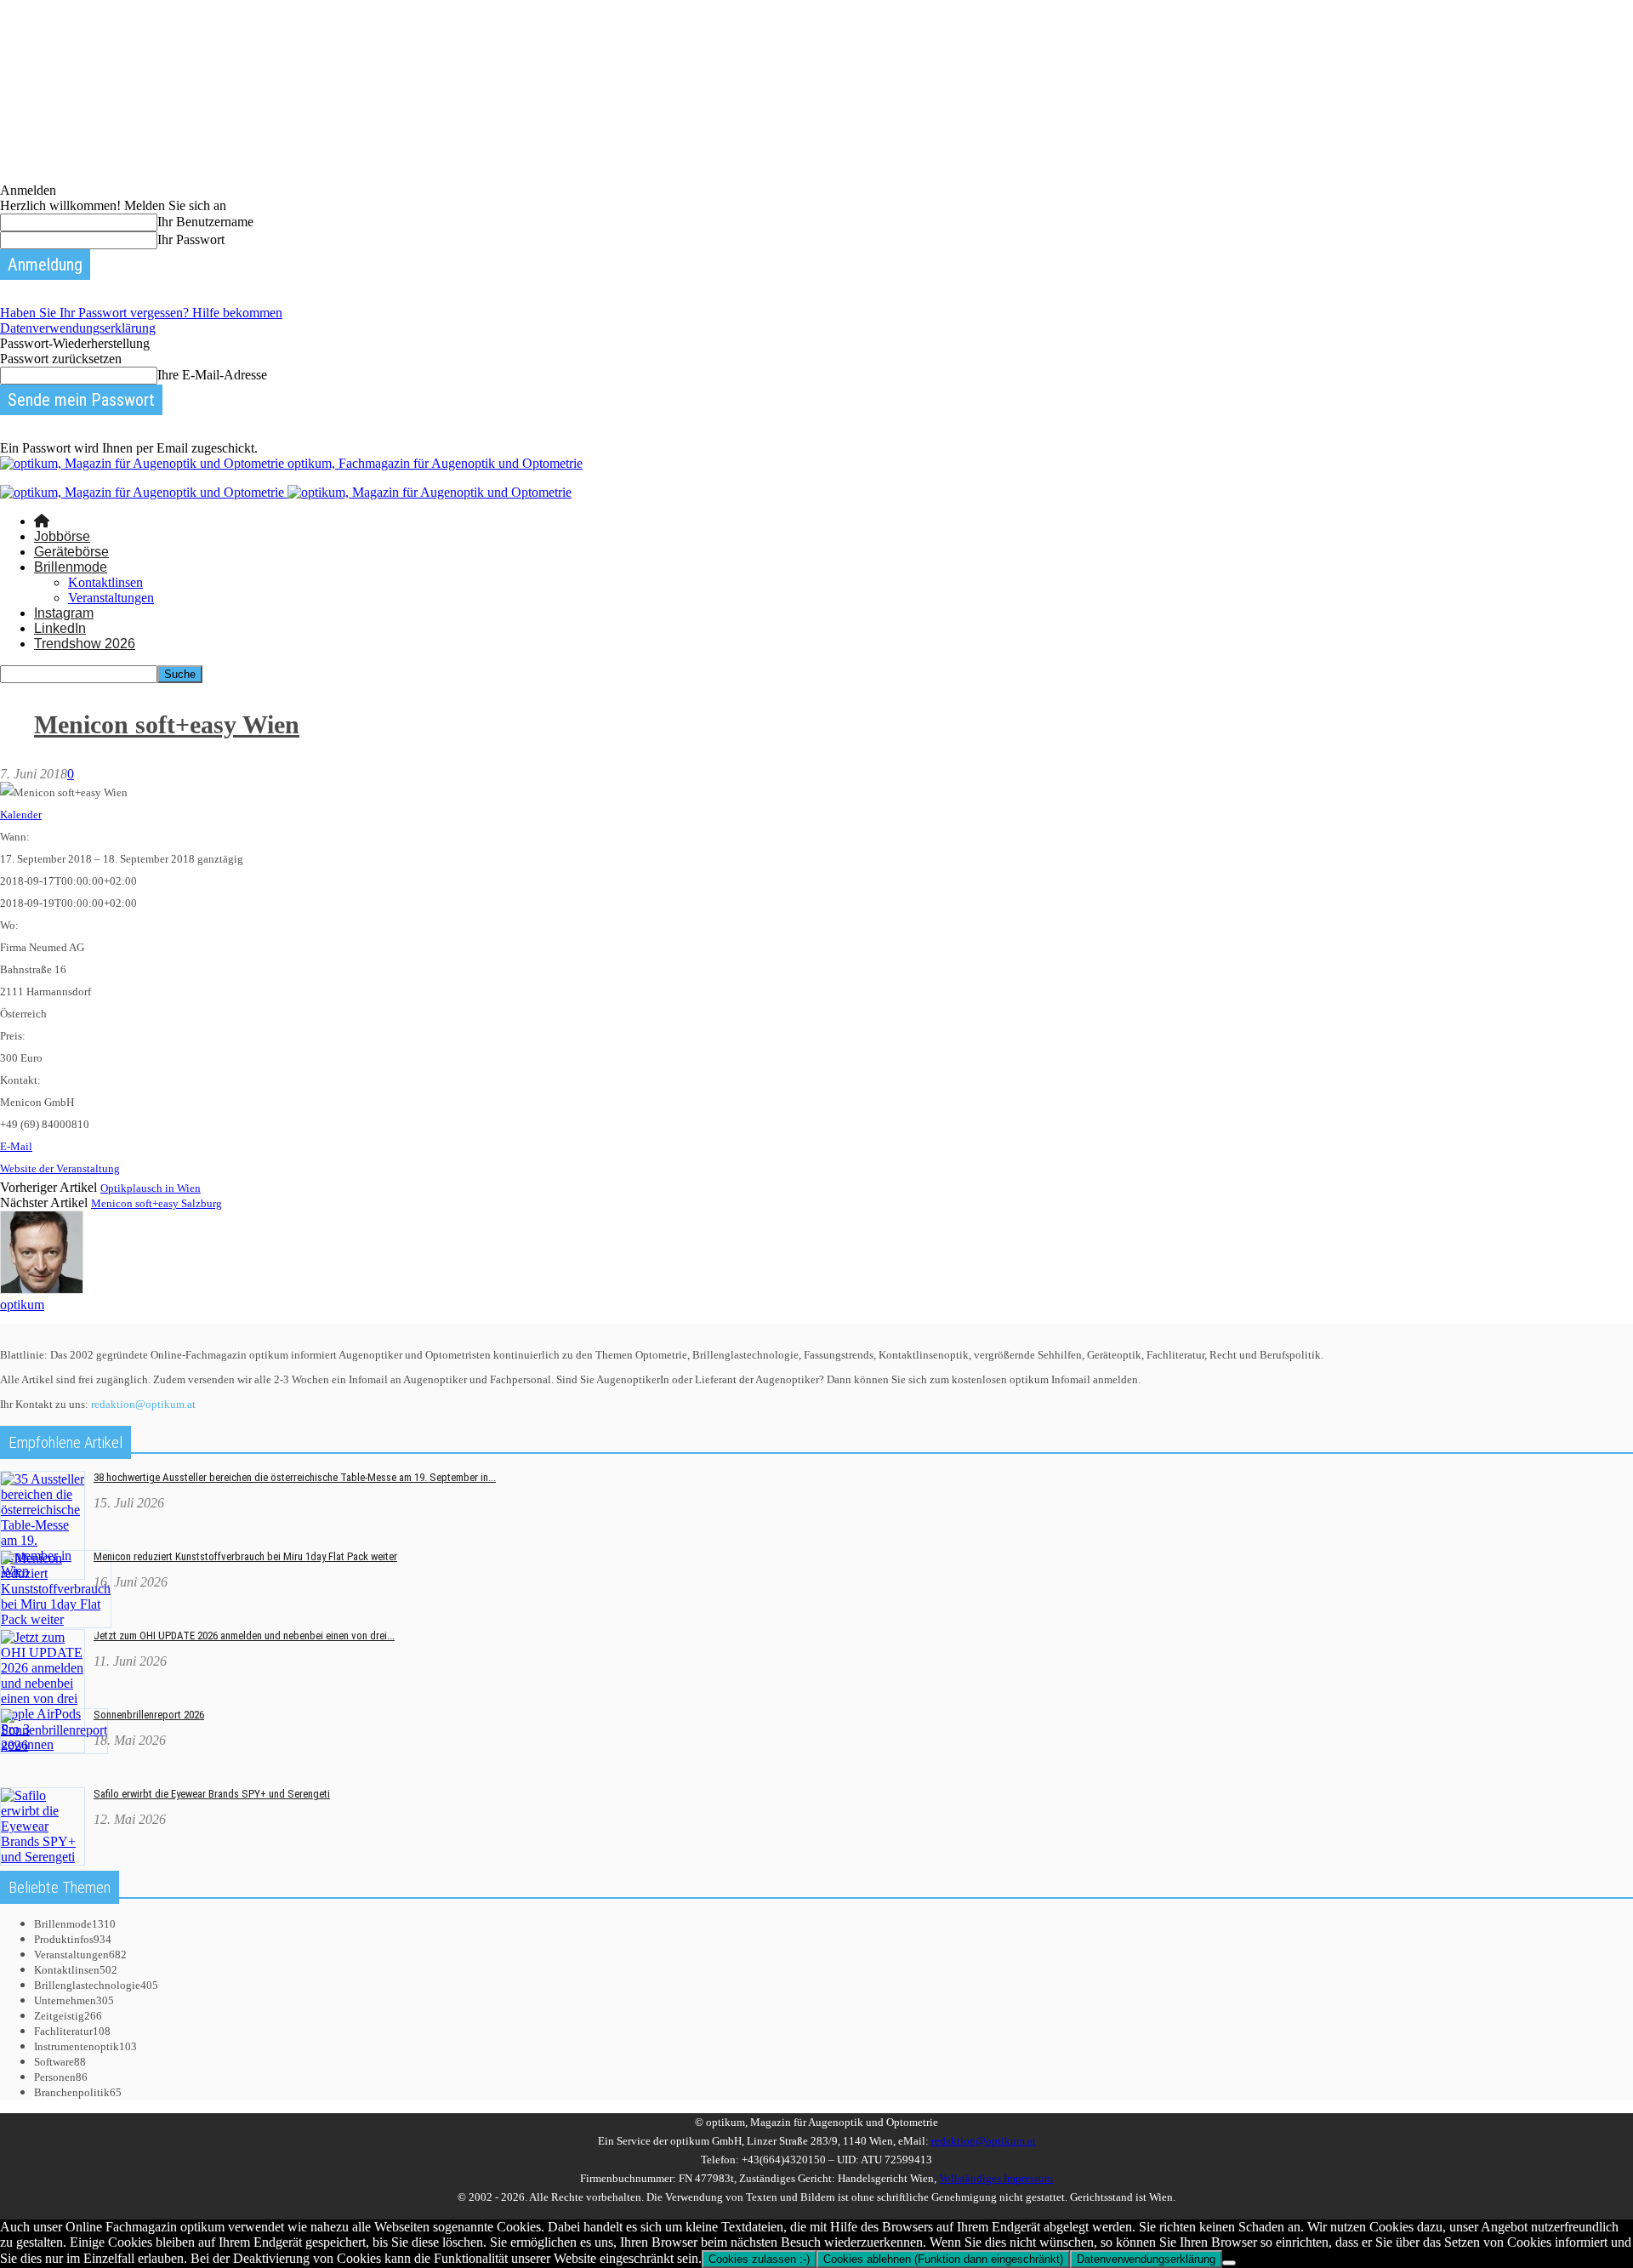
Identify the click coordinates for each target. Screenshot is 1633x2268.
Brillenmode (71, 567)
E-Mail (16, 1146)
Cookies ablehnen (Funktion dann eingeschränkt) (943, 2259)
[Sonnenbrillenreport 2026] (54, 1745)
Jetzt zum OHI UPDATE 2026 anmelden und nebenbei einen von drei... (244, 1635)
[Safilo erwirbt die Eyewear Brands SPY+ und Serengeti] (43, 1857)
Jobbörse (62, 536)
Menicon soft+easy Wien (167, 724)
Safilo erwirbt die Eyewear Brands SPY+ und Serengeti (212, 1794)
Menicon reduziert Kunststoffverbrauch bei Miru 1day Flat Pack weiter (245, 1556)
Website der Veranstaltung (60, 1168)
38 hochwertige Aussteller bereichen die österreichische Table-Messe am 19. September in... (295, 1477)
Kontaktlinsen (105, 582)
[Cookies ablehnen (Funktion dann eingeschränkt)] (1229, 2263)
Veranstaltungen (111, 598)
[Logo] (144, 492)
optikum (22, 1305)
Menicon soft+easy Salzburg (156, 1203)
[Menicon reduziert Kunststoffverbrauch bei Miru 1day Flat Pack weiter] (56, 1619)
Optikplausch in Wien (151, 1188)
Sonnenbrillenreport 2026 (149, 1715)
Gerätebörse (71, 552)
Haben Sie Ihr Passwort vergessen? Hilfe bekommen (141, 313)
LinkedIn (60, 628)
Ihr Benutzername (205, 222)
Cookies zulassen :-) (759, 2259)
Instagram (64, 613)
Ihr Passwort (191, 239)
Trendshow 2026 (85, 644)
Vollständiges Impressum (996, 2178)
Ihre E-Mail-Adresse (212, 375)
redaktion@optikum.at (143, 1404)
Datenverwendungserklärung (78, 328)
